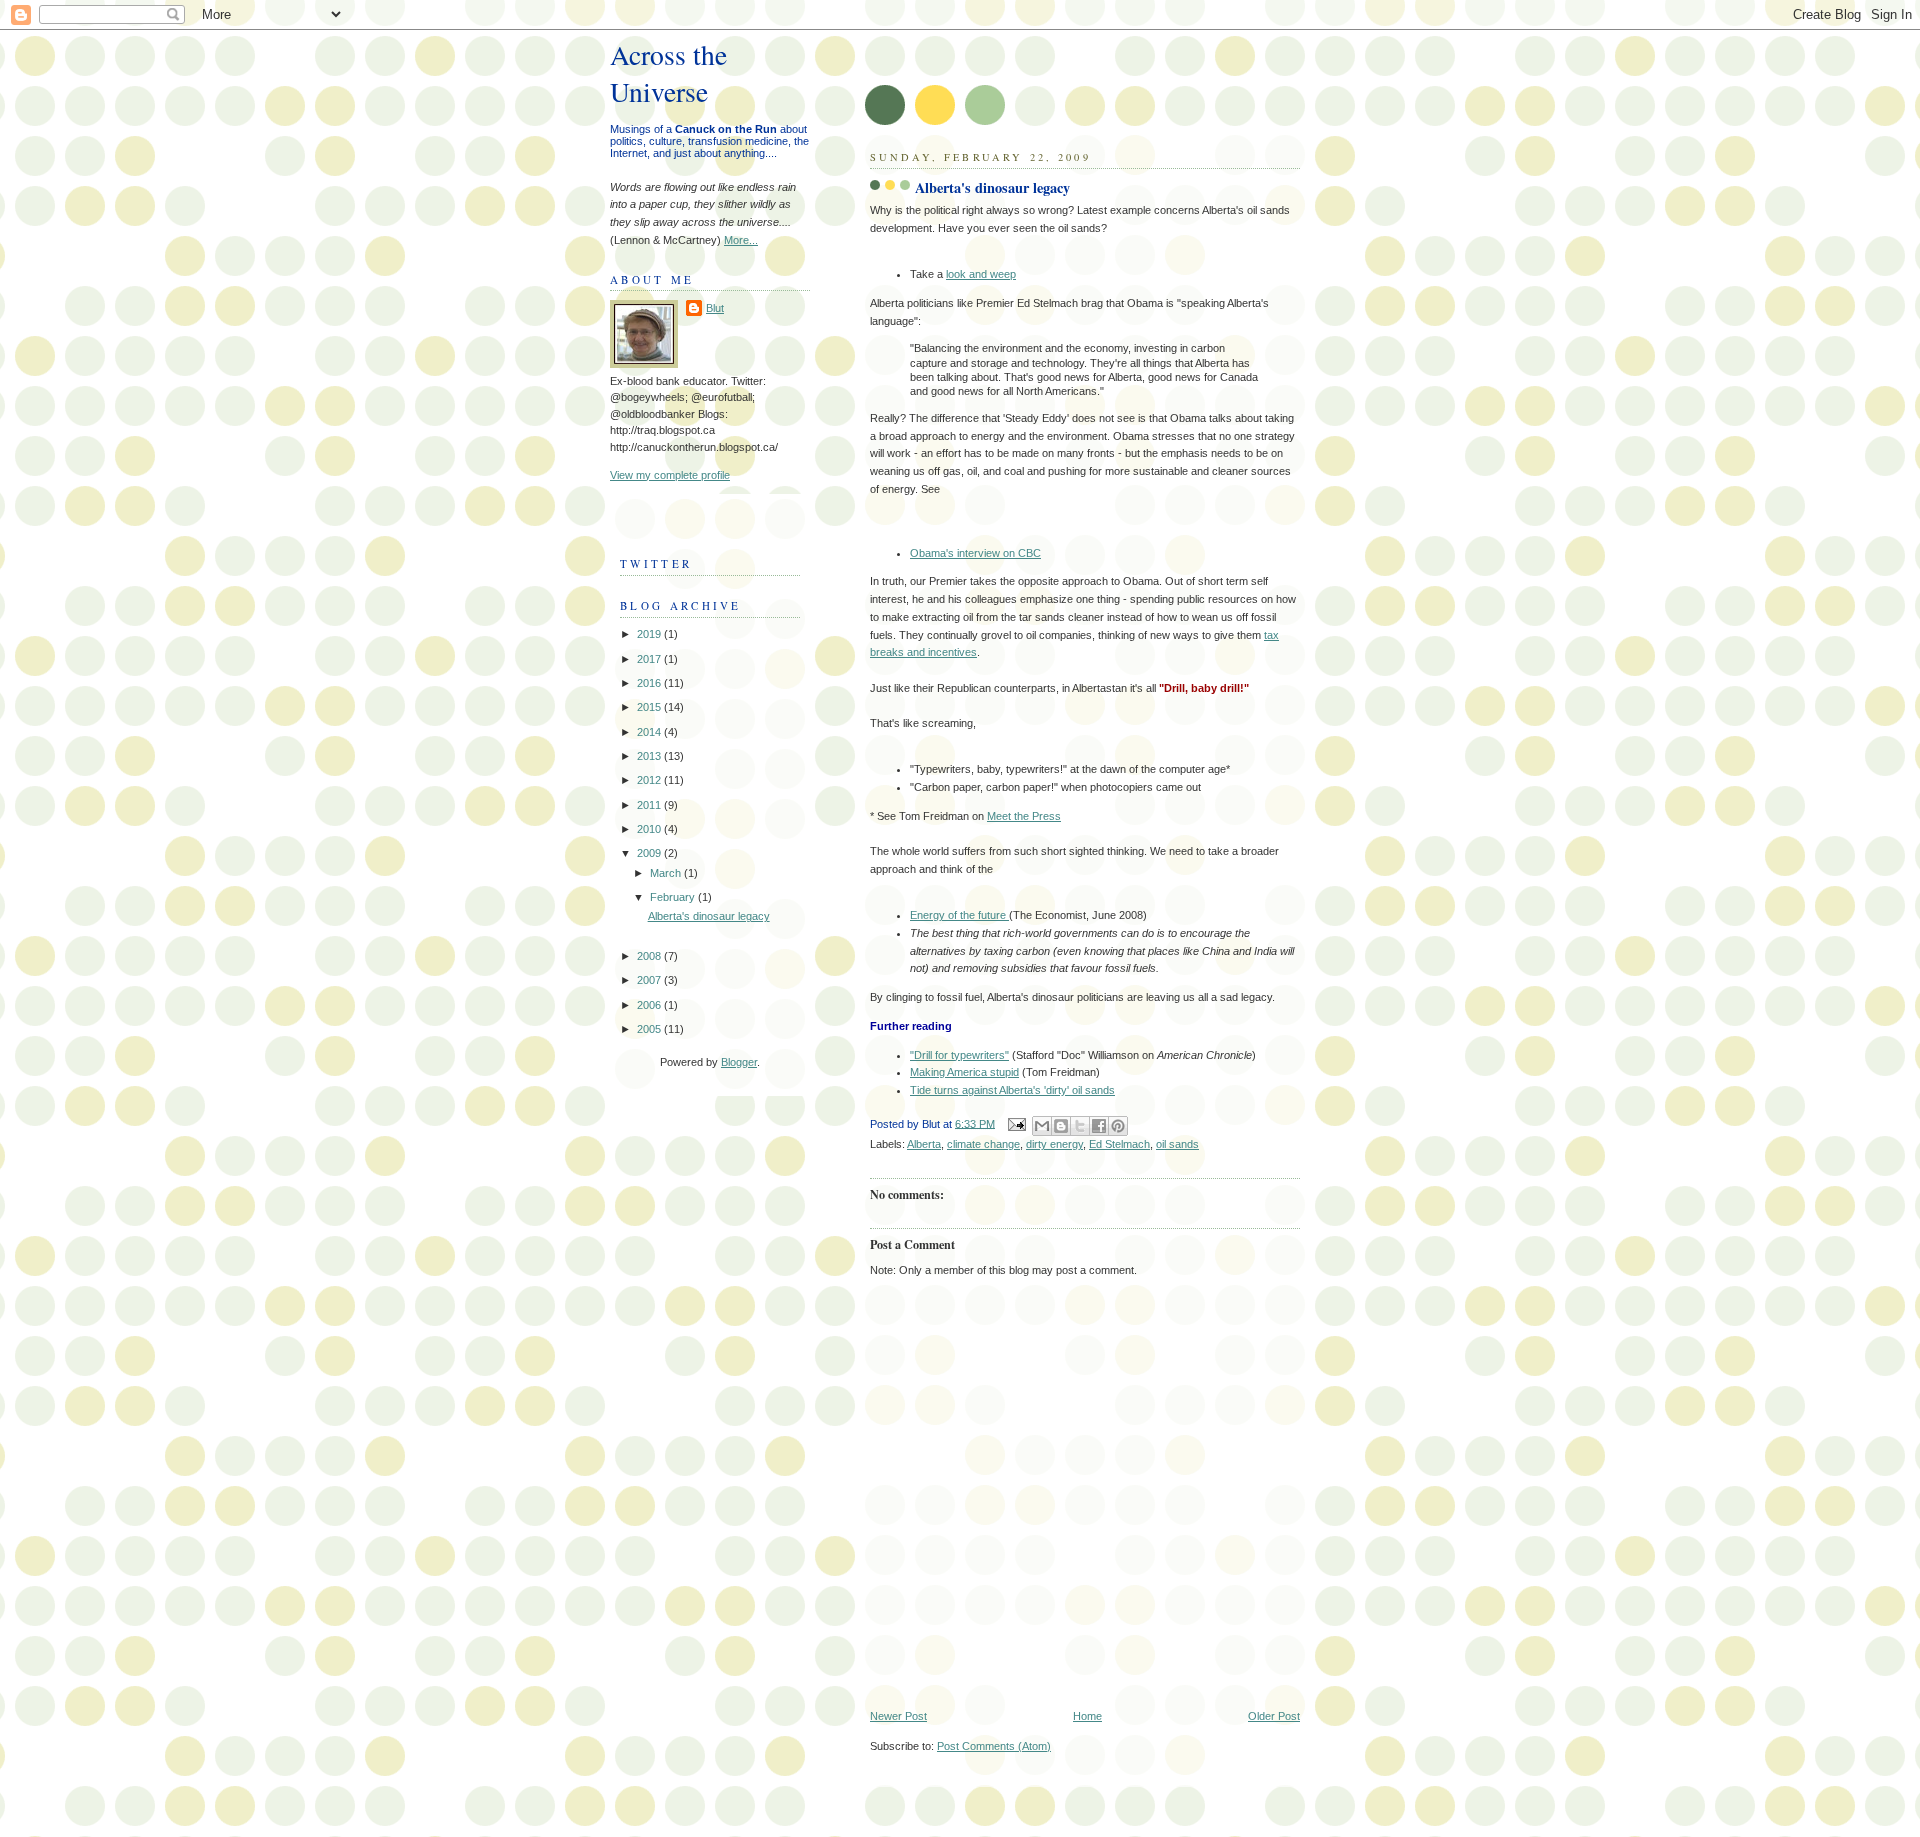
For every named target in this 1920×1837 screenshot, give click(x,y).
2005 (650, 1029)
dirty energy (1054, 1144)
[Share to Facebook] (1099, 1126)
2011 (650, 805)
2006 (650, 1005)
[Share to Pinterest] (1118, 1126)
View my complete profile (670, 475)
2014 (650, 732)
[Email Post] (1015, 1123)
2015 (650, 707)
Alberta (924, 1144)
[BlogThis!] (1061, 1126)
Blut (715, 308)
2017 (650, 659)
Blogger (739, 1062)
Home (1087, 1716)
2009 (650, 853)
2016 (650, 683)
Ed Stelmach (1119, 1144)
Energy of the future (959, 915)
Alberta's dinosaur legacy (709, 916)
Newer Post (898, 1716)
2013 (650, 756)
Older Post (1274, 1716)
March (667, 873)
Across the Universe (668, 73)
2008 (650, 956)
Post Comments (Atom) (994, 1746)
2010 (650, 829)
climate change (983, 1144)
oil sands (1177, 1144)
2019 (650, 634)
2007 (650, 980)
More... (741, 240)
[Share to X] (1080, 1126)
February (674, 897)
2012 (650, 780)
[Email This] (1042, 1126)
